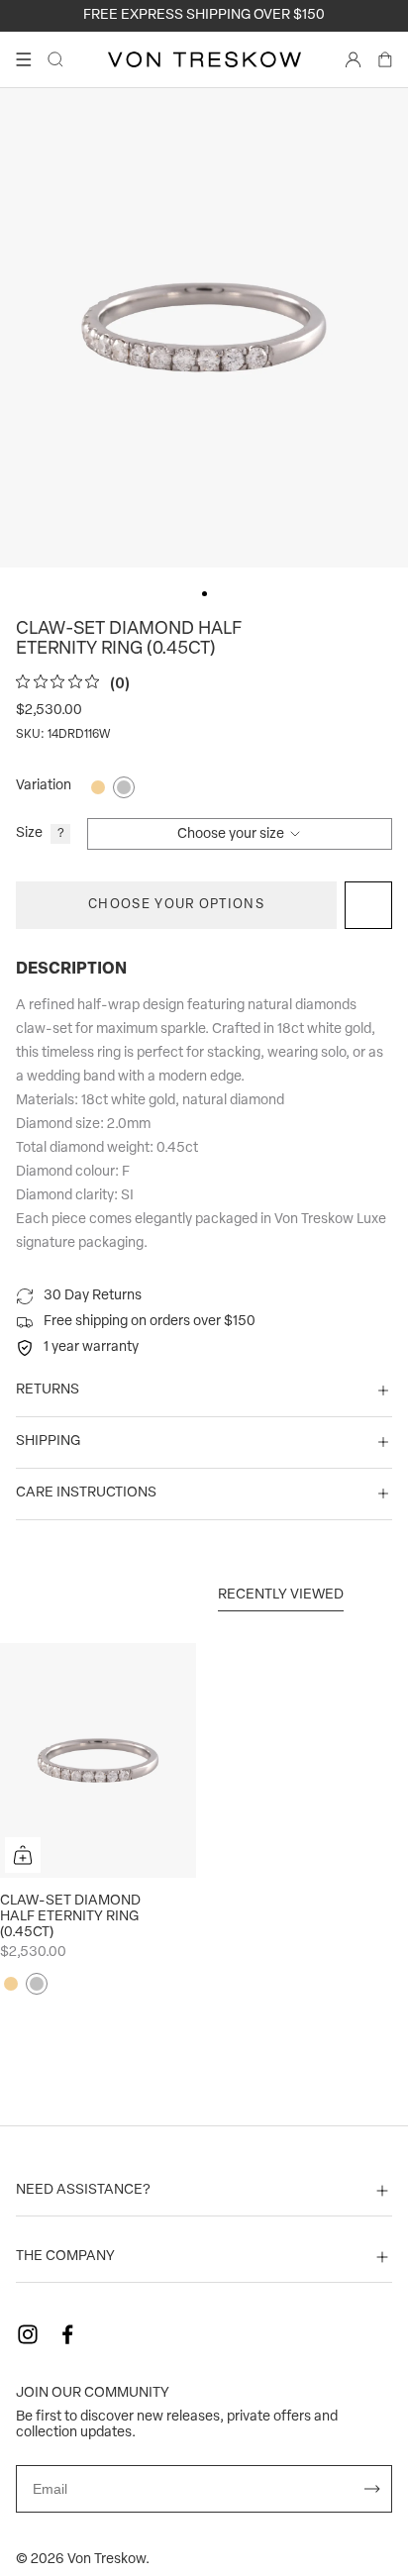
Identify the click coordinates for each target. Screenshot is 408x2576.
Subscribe (372, 2489)
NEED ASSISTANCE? (83, 2190)
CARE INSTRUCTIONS (86, 1493)
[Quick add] (23, 1855)
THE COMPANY (65, 2257)
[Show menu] (24, 59)
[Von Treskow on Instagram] (28, 2334)
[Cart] (385, 59)
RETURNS (48, 1390)
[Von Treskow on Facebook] (67, 2334)
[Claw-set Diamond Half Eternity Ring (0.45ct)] (98, 1761)
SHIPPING (48, 1442)
